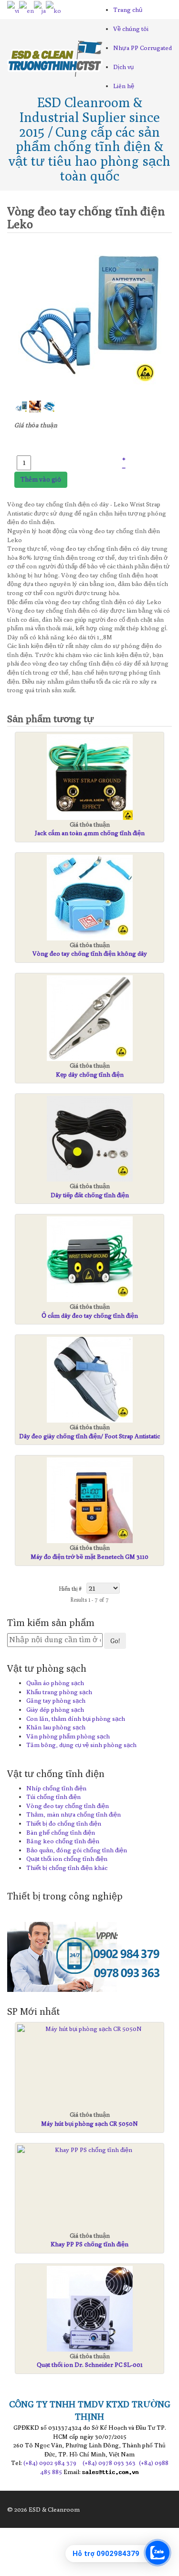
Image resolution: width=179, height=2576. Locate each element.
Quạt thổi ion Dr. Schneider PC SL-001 (90, 2364)
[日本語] (40, 10)
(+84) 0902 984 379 (50, 2463)
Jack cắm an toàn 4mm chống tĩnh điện (90, 833)
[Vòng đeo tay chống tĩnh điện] (90, 318)
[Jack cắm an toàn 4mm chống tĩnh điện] (89, 777)
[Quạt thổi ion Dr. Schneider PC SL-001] (89, 2309)
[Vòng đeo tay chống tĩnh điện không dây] (89, 898)
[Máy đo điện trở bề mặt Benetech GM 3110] (89, 1500)
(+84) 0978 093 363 (109, 2463)
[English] (26, 10)
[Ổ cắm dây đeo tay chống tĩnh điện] (89, 1259)
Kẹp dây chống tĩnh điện (90, 1074)
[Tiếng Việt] (13, 10)
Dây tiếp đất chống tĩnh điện (90, 1195)
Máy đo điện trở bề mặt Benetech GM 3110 (89, 1556)
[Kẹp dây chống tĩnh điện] (89, 1018)
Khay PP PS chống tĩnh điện (89, 2244)
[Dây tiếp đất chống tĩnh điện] (89, 1139)
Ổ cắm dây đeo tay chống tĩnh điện (90, 1315)
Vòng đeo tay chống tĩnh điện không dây (90, 953)
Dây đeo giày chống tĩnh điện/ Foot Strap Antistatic (89, 1436)
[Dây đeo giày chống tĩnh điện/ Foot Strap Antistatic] (89, 1380)
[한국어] (53, 10)
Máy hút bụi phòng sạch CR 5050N (89, 2123)
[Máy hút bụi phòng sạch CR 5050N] (89, 2029)
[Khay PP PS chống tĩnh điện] (89, 2150)
